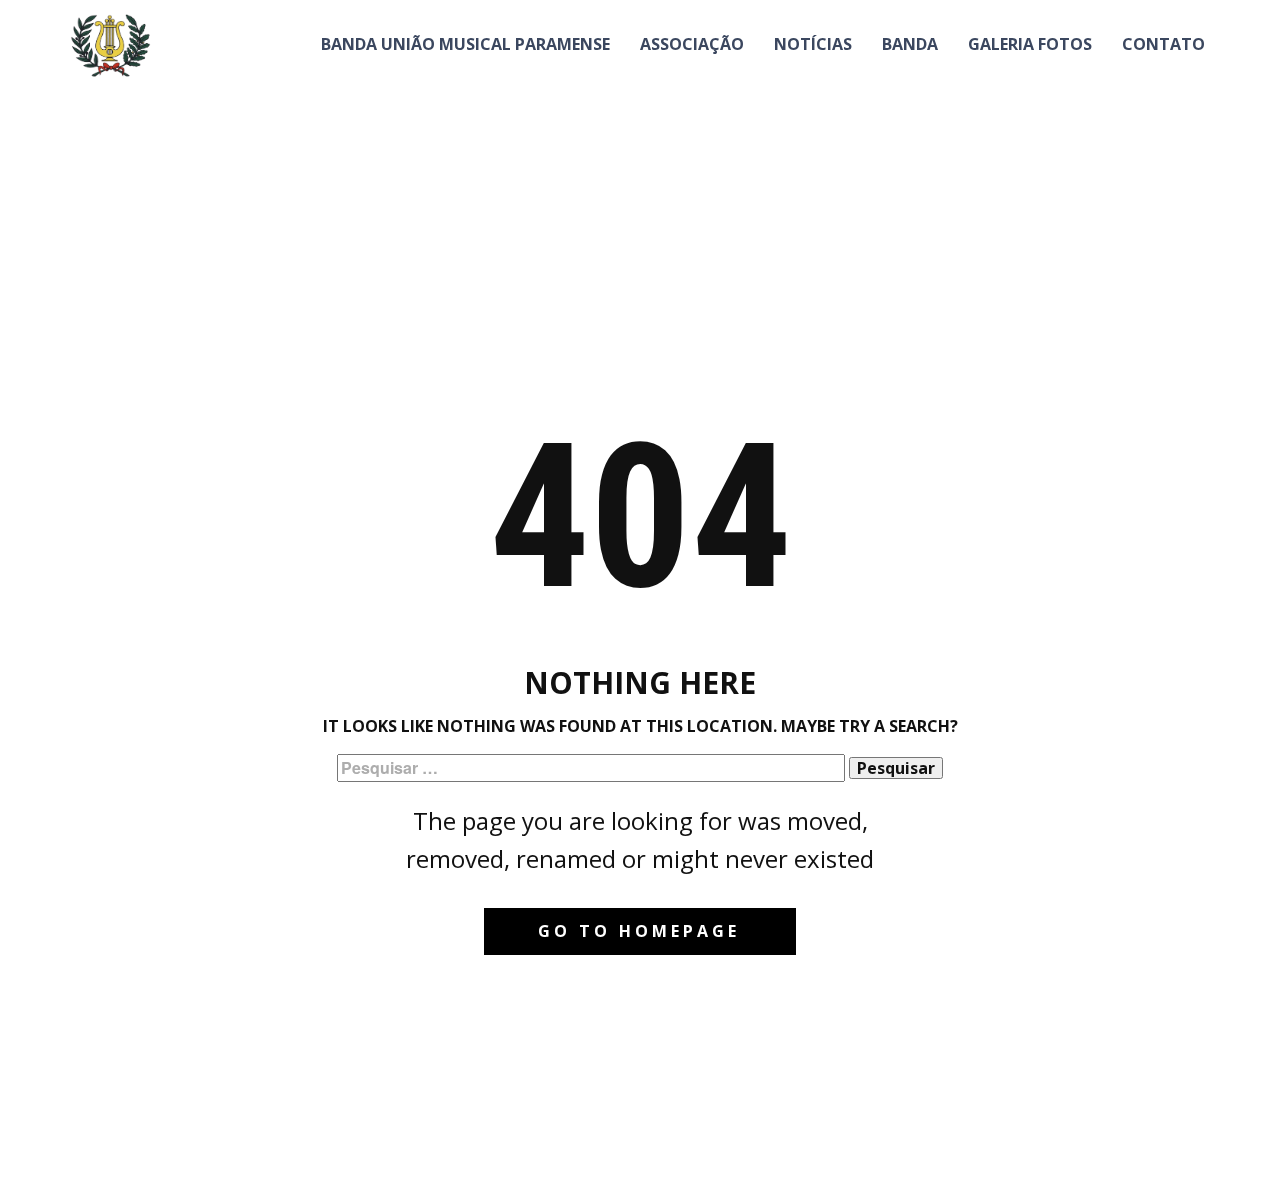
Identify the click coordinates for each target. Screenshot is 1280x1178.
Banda (910, 44)
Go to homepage (639, 931)
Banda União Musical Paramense (465, 44)
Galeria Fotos (1030, 44)
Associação (692, 44)
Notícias (813, 44)
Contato (1163, 44)
